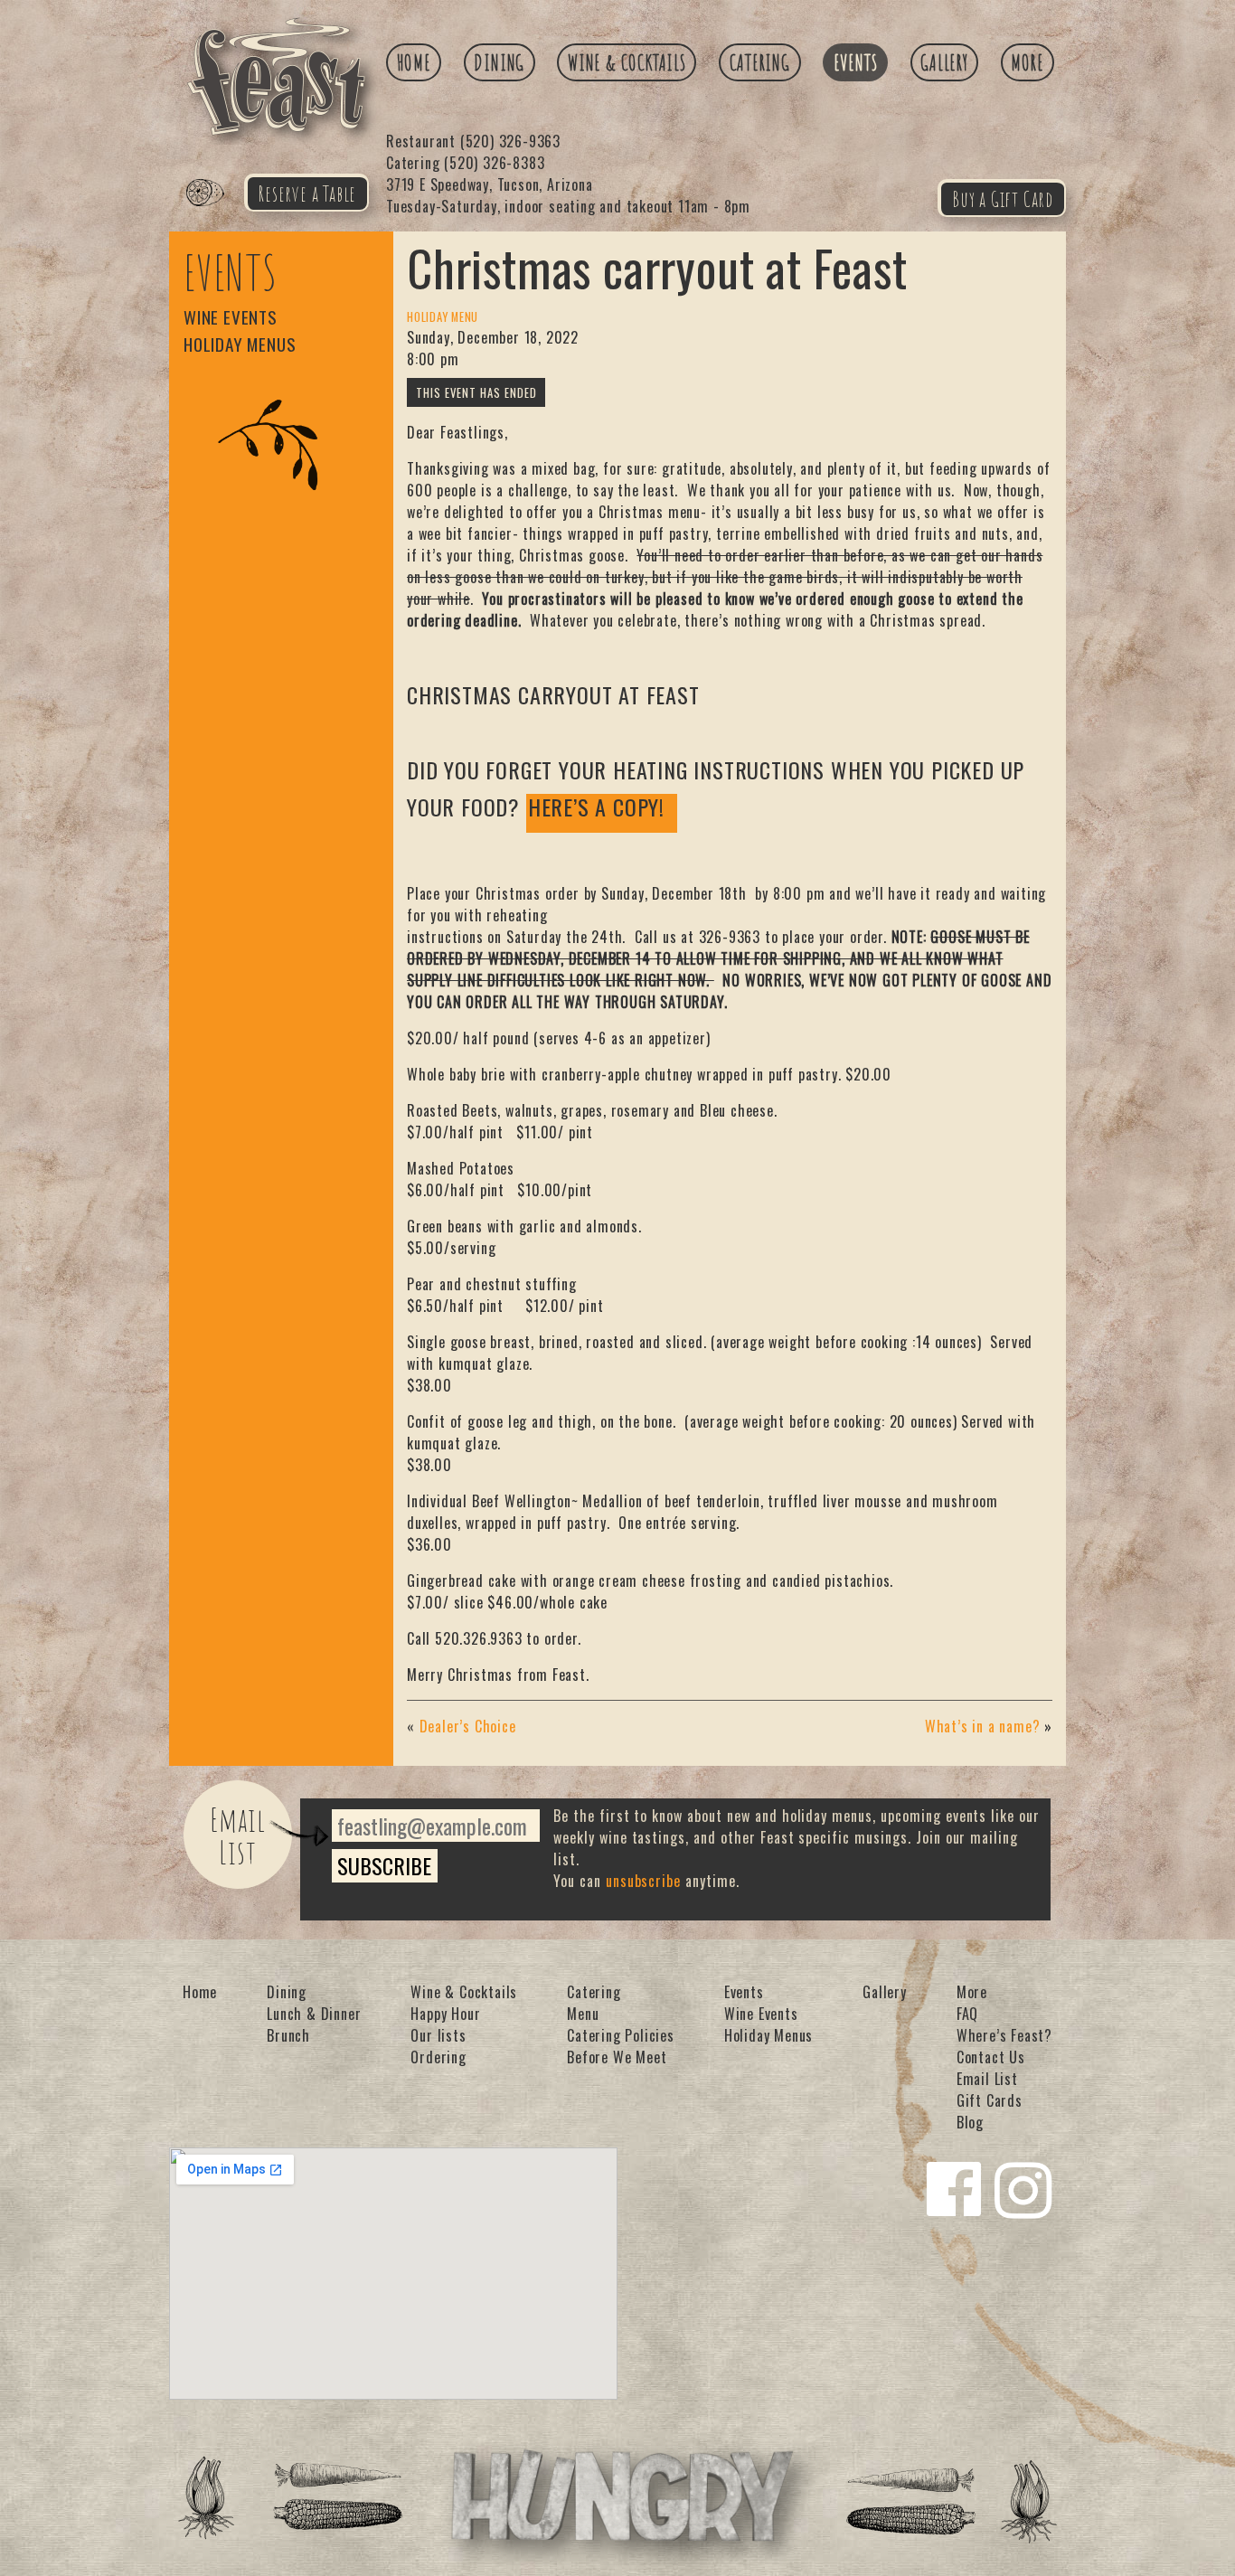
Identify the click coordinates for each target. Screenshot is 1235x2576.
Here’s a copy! (596, 808)
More (1027, 62)
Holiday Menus (240, 344)
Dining (499, 62)
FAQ (967, 2014)
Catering (760, 62)
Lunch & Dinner (314, 2014)
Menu (583, 2014)
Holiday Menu (443, 317)
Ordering (438, 2057)
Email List (238, 1835)
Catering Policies (621, 2035)
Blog (970, 2122)
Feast (216, 213)
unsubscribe (644, 1881)
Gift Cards (990, 2100)
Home (414, 62)
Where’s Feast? (1004, 2035)
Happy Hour (445, 2014)
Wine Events (231, 317)
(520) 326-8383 (465, 163)
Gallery (944, 62)
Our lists (438, 2035)
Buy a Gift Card (1003, 199)
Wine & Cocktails (627, 62)
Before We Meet (617, 2057)
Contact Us (991, 2057)
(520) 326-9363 (473, 141)
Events (856, 62)
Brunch (288, 2035)
